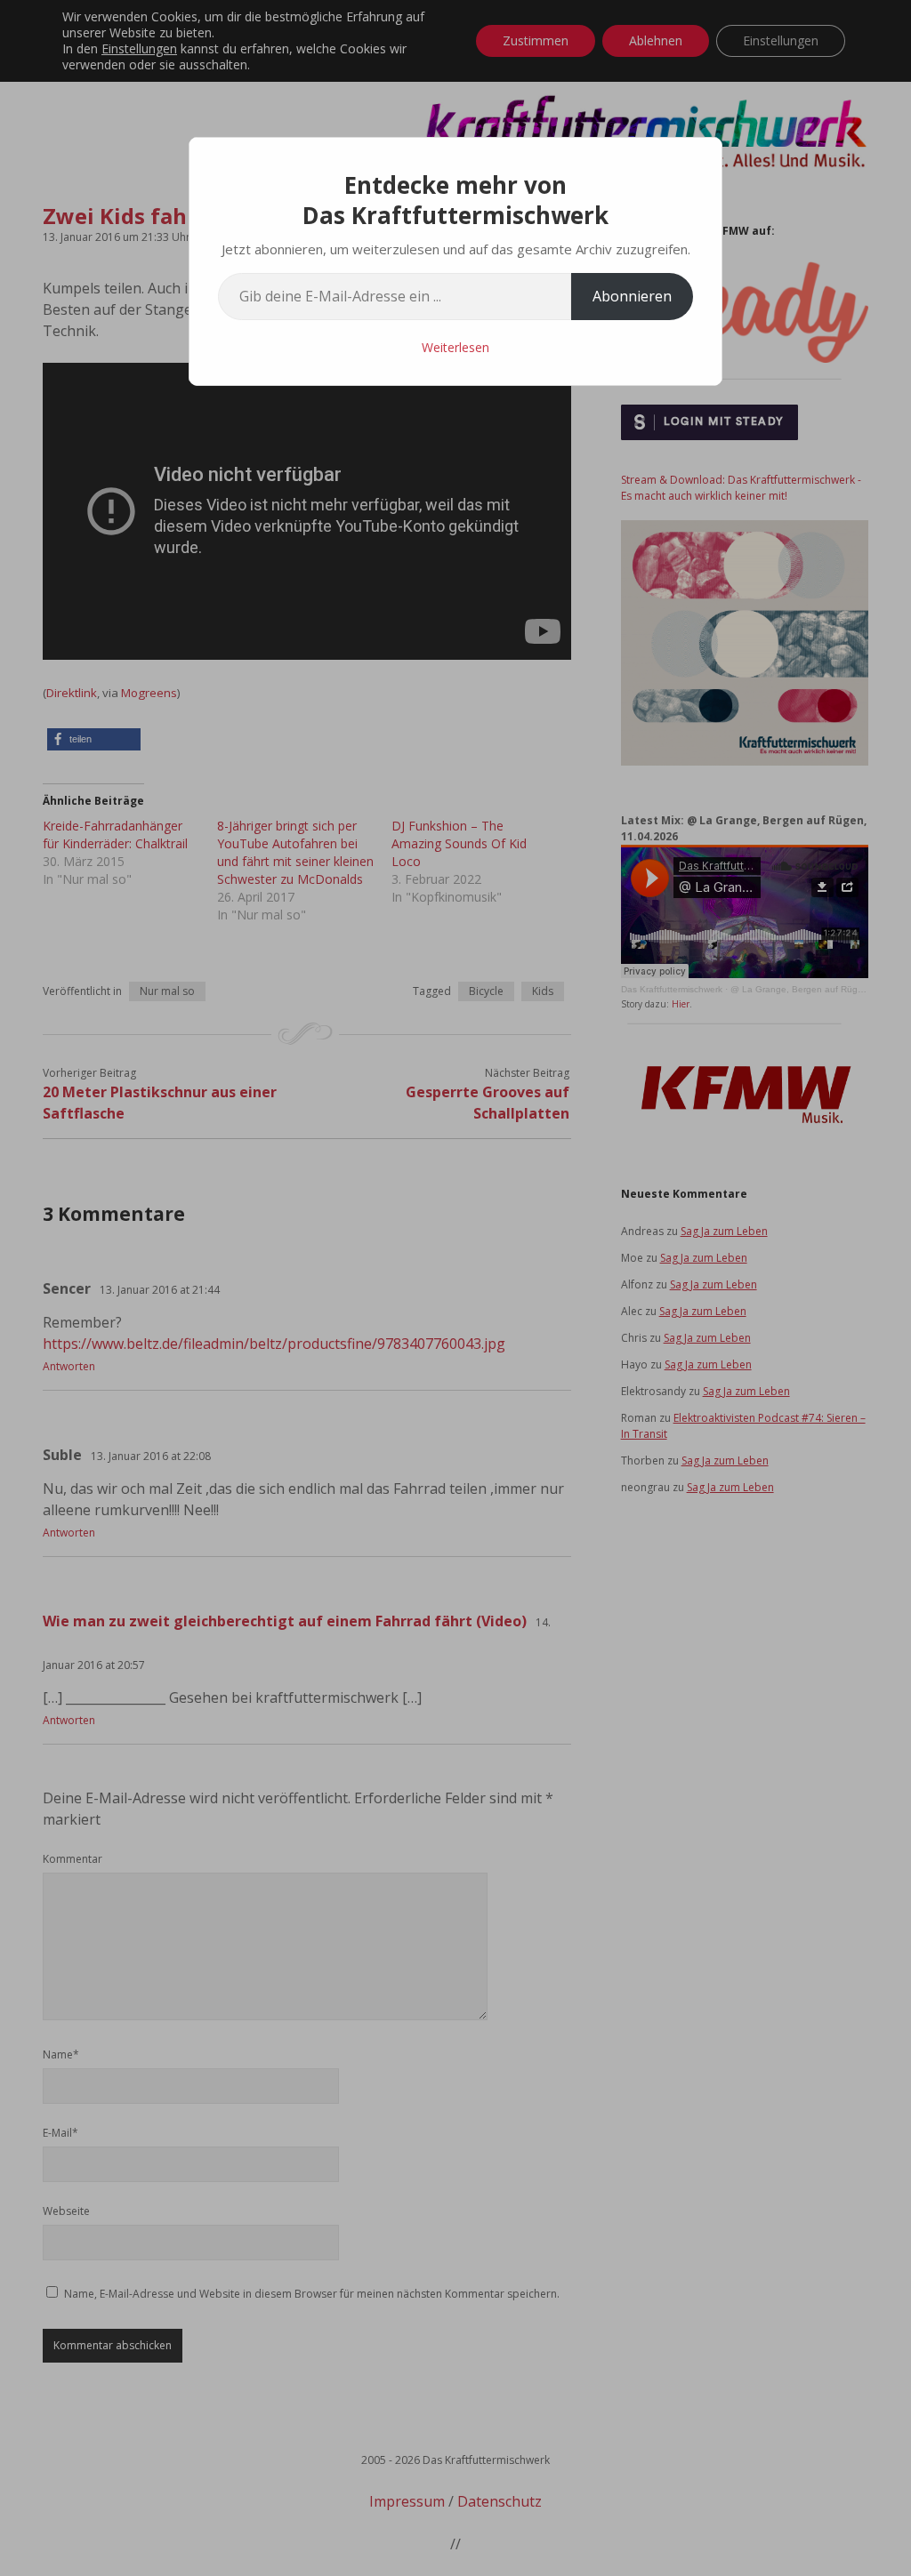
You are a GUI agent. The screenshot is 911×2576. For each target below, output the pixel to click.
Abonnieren (632, 296)
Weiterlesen (455, 347)
